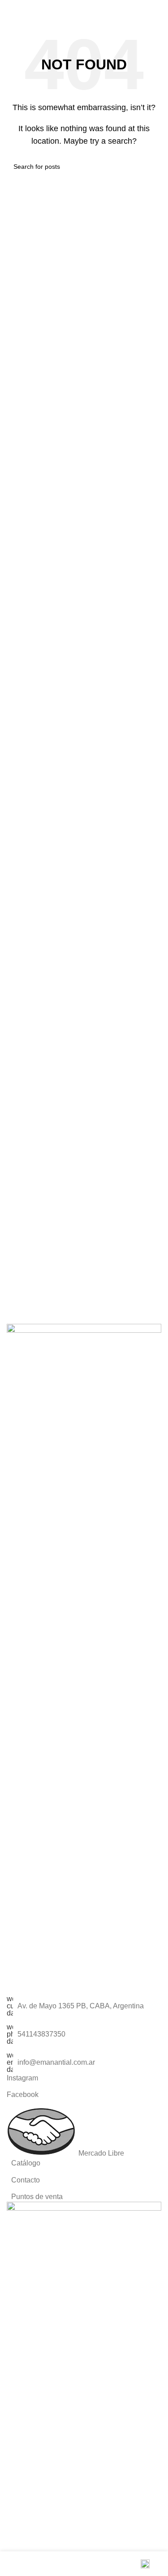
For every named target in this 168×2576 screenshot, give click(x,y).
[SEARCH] (151, 167)
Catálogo (26, 2163)
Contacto (26, 2180)
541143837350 (41, 2034)
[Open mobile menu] (158, 9)
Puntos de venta (37, 2197)
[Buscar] (123, 9)
